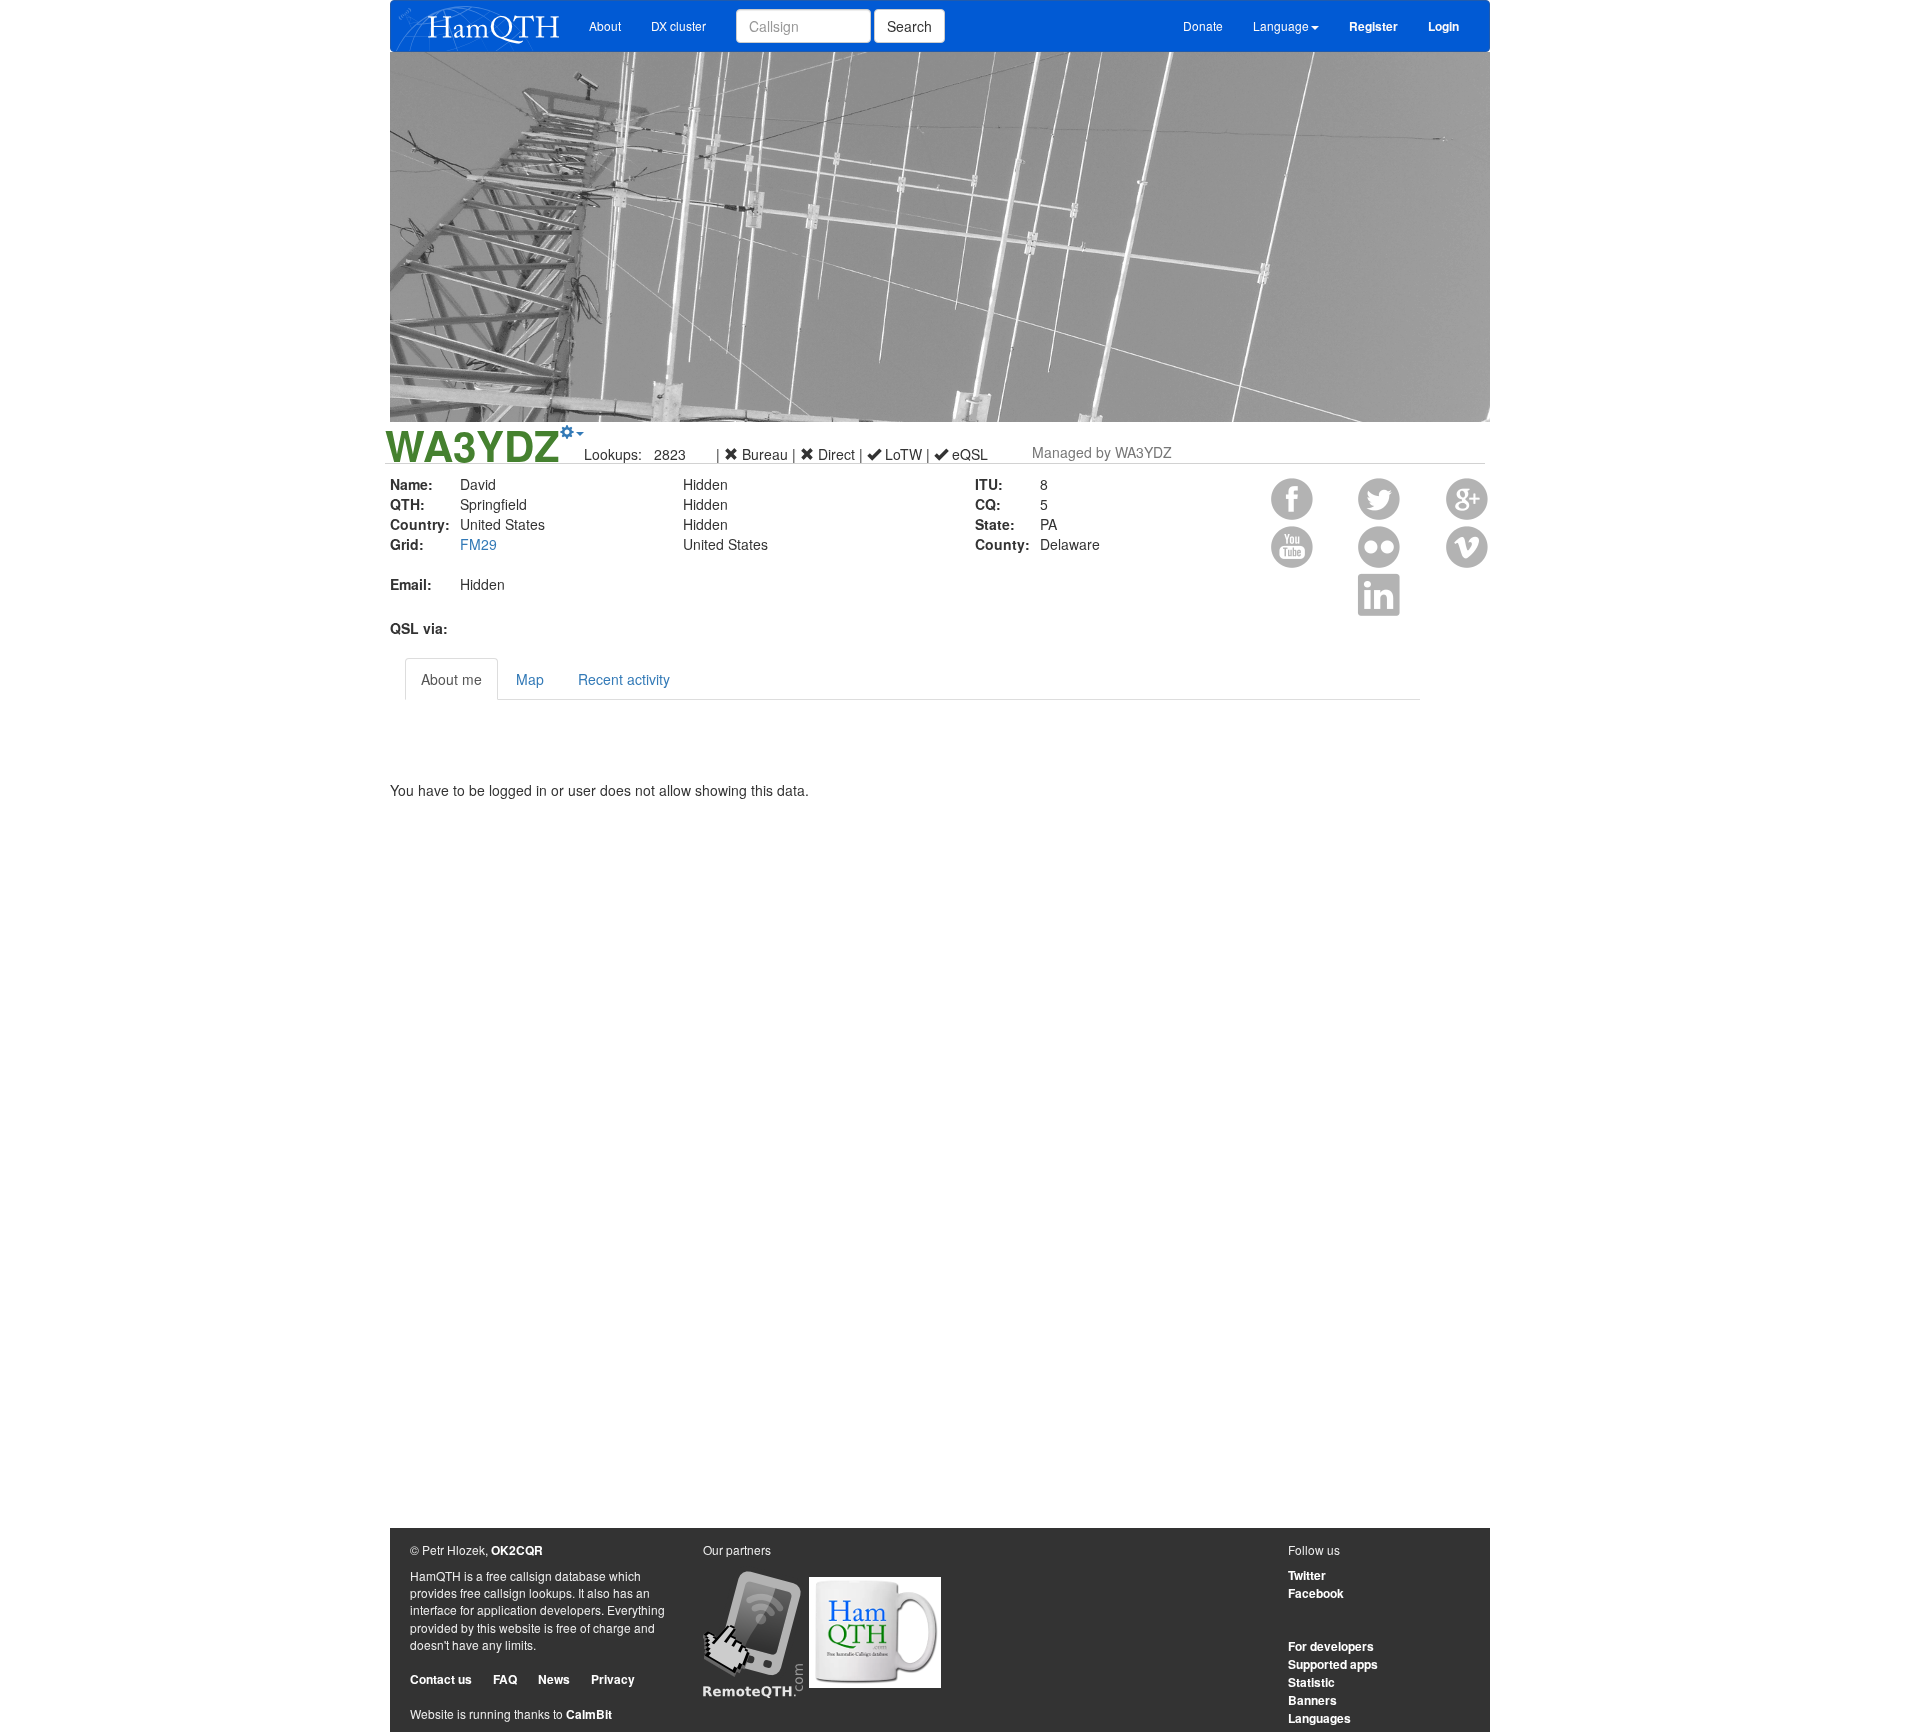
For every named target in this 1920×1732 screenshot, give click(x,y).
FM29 (478, 544)
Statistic (1311, 1682)
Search (909, 26)
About (605, 25)
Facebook (1316, 1593)
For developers (1331, 1646)
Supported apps (1333, 1664)
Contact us (441, 1679)
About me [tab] (451, 679)
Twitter (1307, 1575)
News (554, 1679)
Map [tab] (530, 679)
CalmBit (589, 1714)
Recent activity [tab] (624, 679)
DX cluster (678, 25)
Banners (1312, 1700)
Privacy (613, 1679)
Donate (1203, 25)
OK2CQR (517, 1550)
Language (1281, 25)
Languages (1319, 1718)
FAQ (505, 1679)
